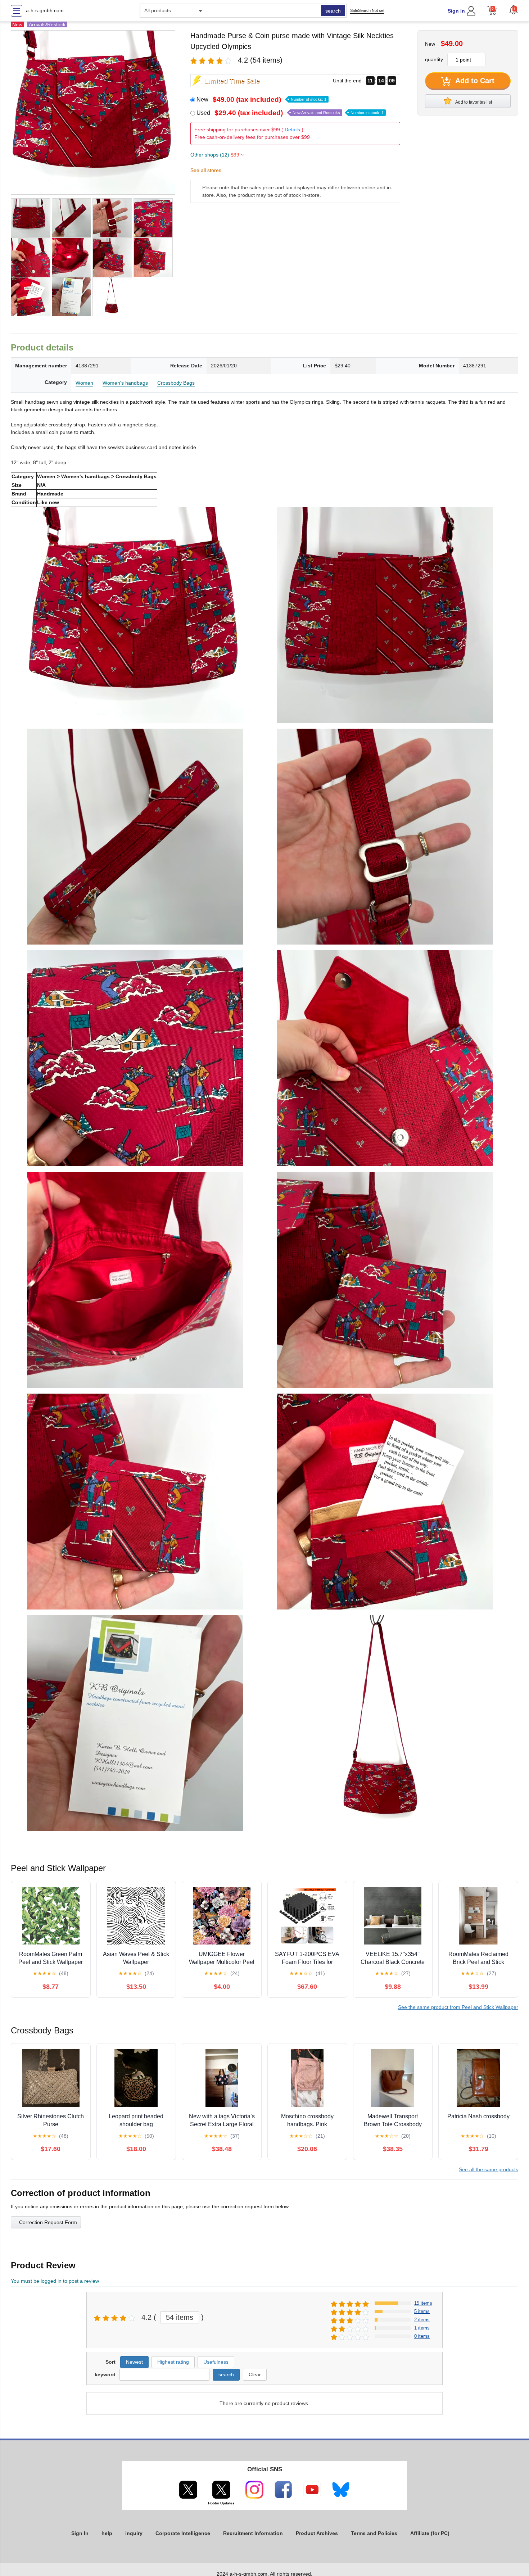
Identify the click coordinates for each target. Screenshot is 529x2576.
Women (84, 383)
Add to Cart (474, 81)
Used (290, 113)
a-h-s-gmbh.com (45, 10)
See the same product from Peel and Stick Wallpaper (458, 2007)
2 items (422, 2320)
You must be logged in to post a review (55, 2281)
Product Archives (317, 2533)
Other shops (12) (217, 155)
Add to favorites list (473, 102)
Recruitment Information (253, 2533)
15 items (423, 2303)
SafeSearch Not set (367, 10)
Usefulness (216, 2362)
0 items (422, 2336)
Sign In (456, 11)
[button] (514, 10)
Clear (255, 2374)
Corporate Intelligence (183, 2533)
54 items (180, 2317)
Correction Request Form (48, 2222)
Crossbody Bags (176, 383)
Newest (134, 2362)
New (261, 99)
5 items (422, 2311)
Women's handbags (125, 383)
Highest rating (173, 2362)
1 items (422, 2328)
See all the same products (489, 2169)
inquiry (134, 2533)
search (333, 11)
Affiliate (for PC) (430, 2533)
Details (292, 130)
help (107, 2533)
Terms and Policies (374, 2533)
